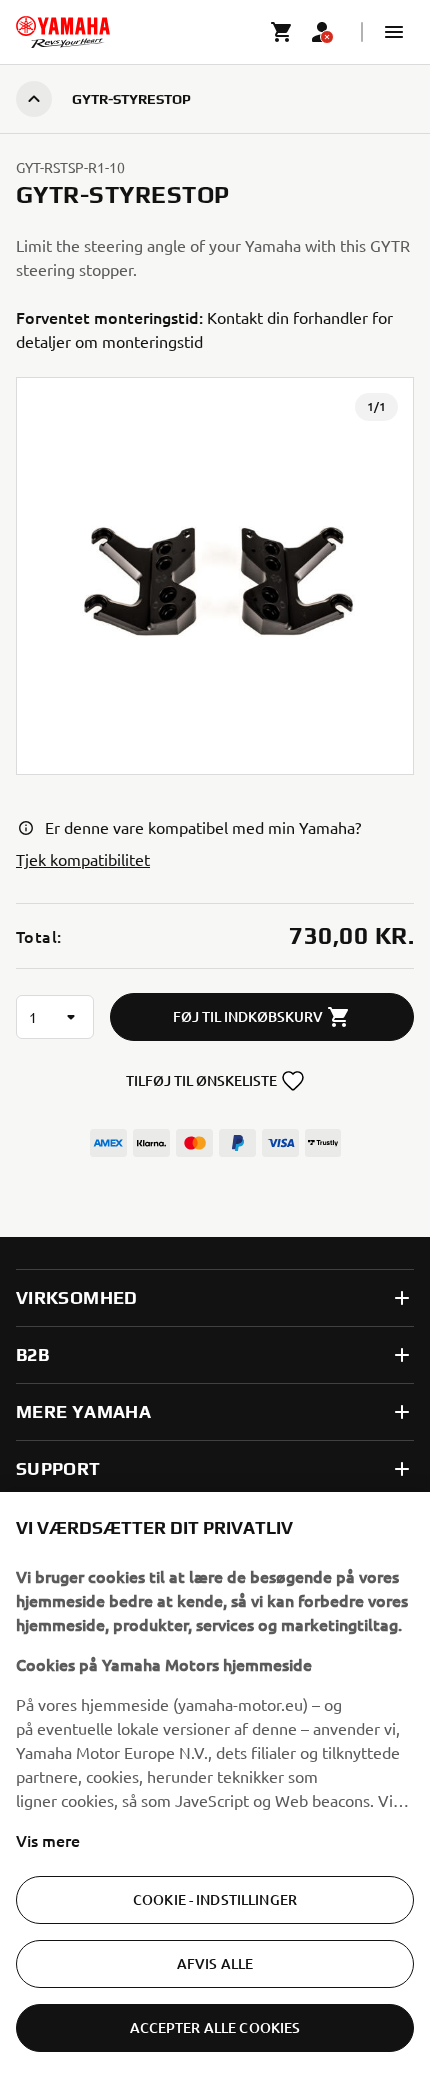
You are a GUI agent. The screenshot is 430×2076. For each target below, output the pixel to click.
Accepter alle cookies (215, 2027)
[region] (215, 1784)
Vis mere (48, 1840)
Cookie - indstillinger (215, 1899)
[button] (394, 32)
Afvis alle (215, 1963)
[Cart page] (282, 32)
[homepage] (63, 32)
